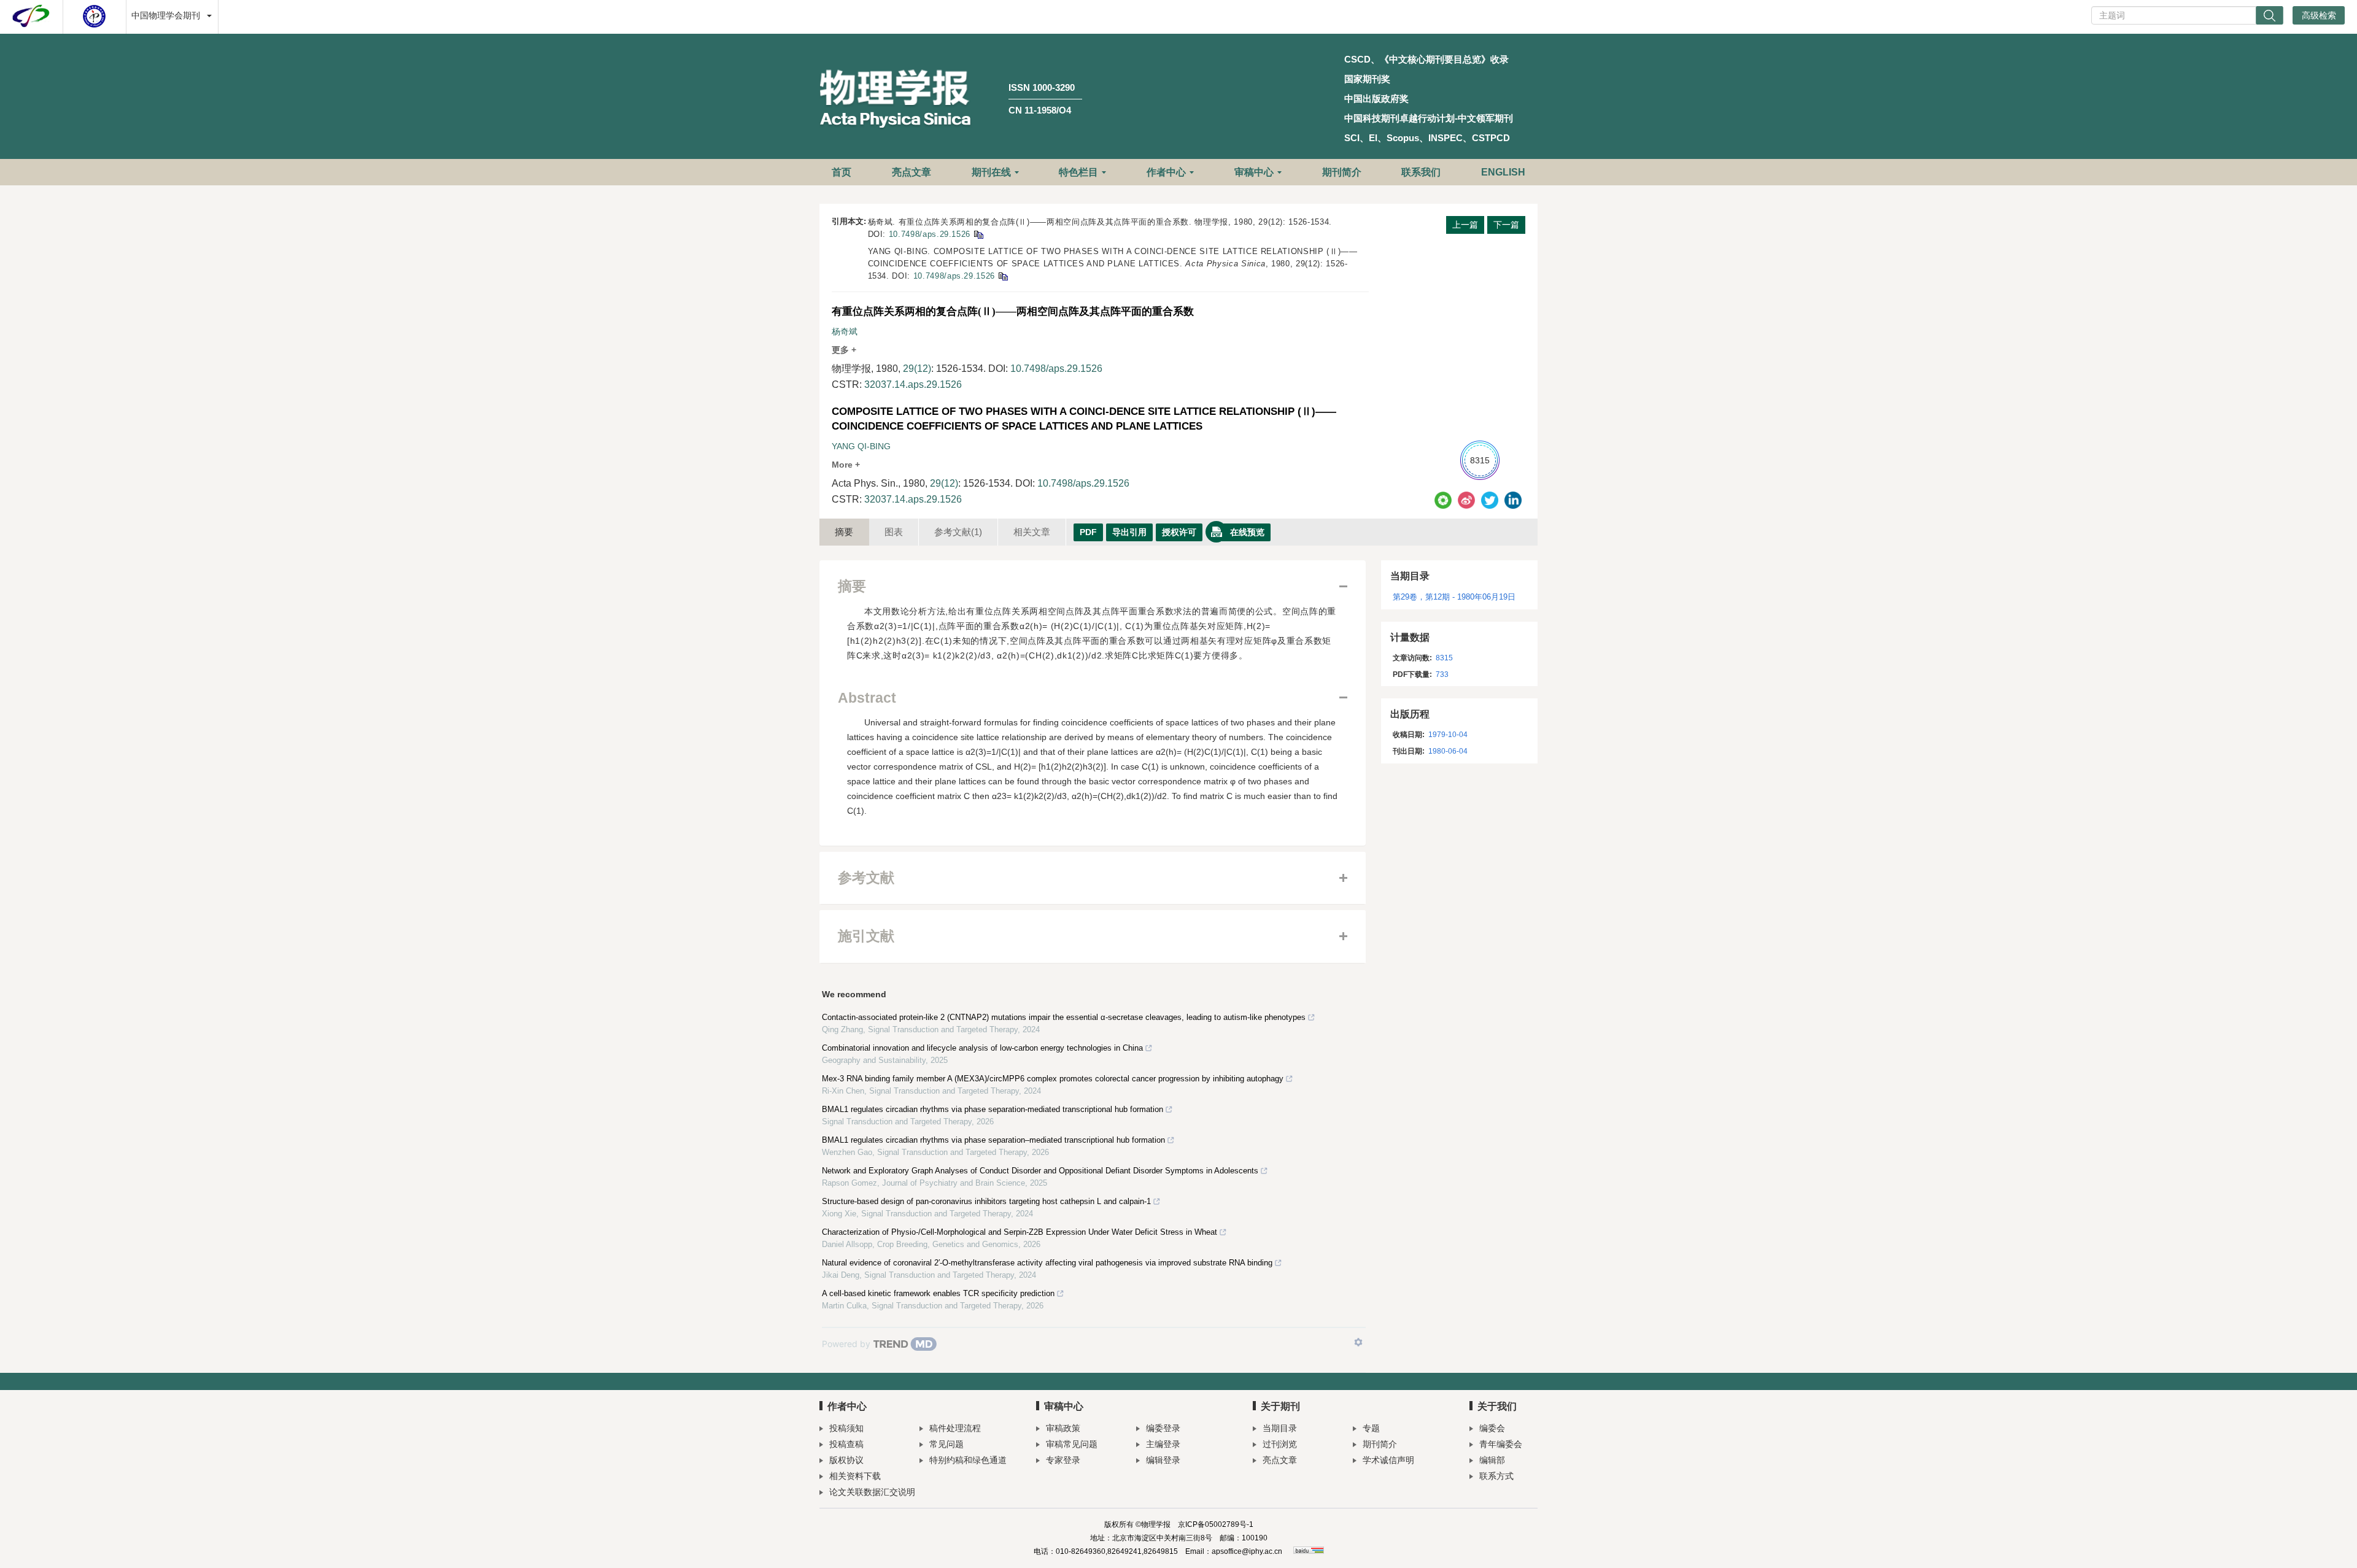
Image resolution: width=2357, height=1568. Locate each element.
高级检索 (2319, 15)
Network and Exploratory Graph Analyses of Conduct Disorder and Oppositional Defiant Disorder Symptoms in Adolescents (1040, 1171)
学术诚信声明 (1388, 1460)
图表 (894, 532)
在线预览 (1247, 532)
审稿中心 (1254, 172)
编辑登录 (1163, 1460)
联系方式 (1496, 1476)
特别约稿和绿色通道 (968, 1460)
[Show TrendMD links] (1358, 1342)
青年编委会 (1501, 1444)
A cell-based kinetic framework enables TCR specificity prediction (938, 1293)
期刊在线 (991, 172)
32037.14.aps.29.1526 (913, 384)
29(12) (917, 369)
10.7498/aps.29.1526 (930, 234)
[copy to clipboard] (1003, 276)
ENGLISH (1503, 172)
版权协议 (846, 1460)
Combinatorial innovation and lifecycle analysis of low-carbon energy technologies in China (982, 1048)
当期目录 (1280, 1428)
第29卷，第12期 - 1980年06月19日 (1454, 597)
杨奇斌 (845, 331)
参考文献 (958, 532)
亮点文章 (911, 172)
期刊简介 (1342, 172)
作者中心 (1166, 172)
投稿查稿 (846, 1444)
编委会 (1492, 1428)
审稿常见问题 (1072, 1444)
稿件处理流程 (955, 1428)
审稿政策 (1063, 1428)
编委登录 (1163, 1428)
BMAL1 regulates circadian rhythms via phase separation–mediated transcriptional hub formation (993, 1140)
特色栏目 (1078, 172)
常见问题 (946, 1444)
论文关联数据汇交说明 (872, 1492)
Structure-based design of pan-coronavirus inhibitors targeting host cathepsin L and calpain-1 (986, 1201)
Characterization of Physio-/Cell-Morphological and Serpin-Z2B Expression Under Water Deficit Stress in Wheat (1020, 1232)
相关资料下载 (855, 1476)
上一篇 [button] (1465, 225)
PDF (1088, 532)
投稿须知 (846, 1428)
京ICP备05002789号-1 (1216, 1524)
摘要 (844, 532)
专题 (1371, 1428)
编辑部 (1492, 1460)
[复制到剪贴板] (978, 234)
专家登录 (1063, 1460)
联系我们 (1421, 172)
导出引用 (1129, 532)
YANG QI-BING (861, 446)
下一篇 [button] (1506, 225)
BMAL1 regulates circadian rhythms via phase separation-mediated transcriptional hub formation (993, 1109)
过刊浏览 (1280, 1444)
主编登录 (1163, 1444)
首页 (842, 172)
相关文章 (1032, 532)
